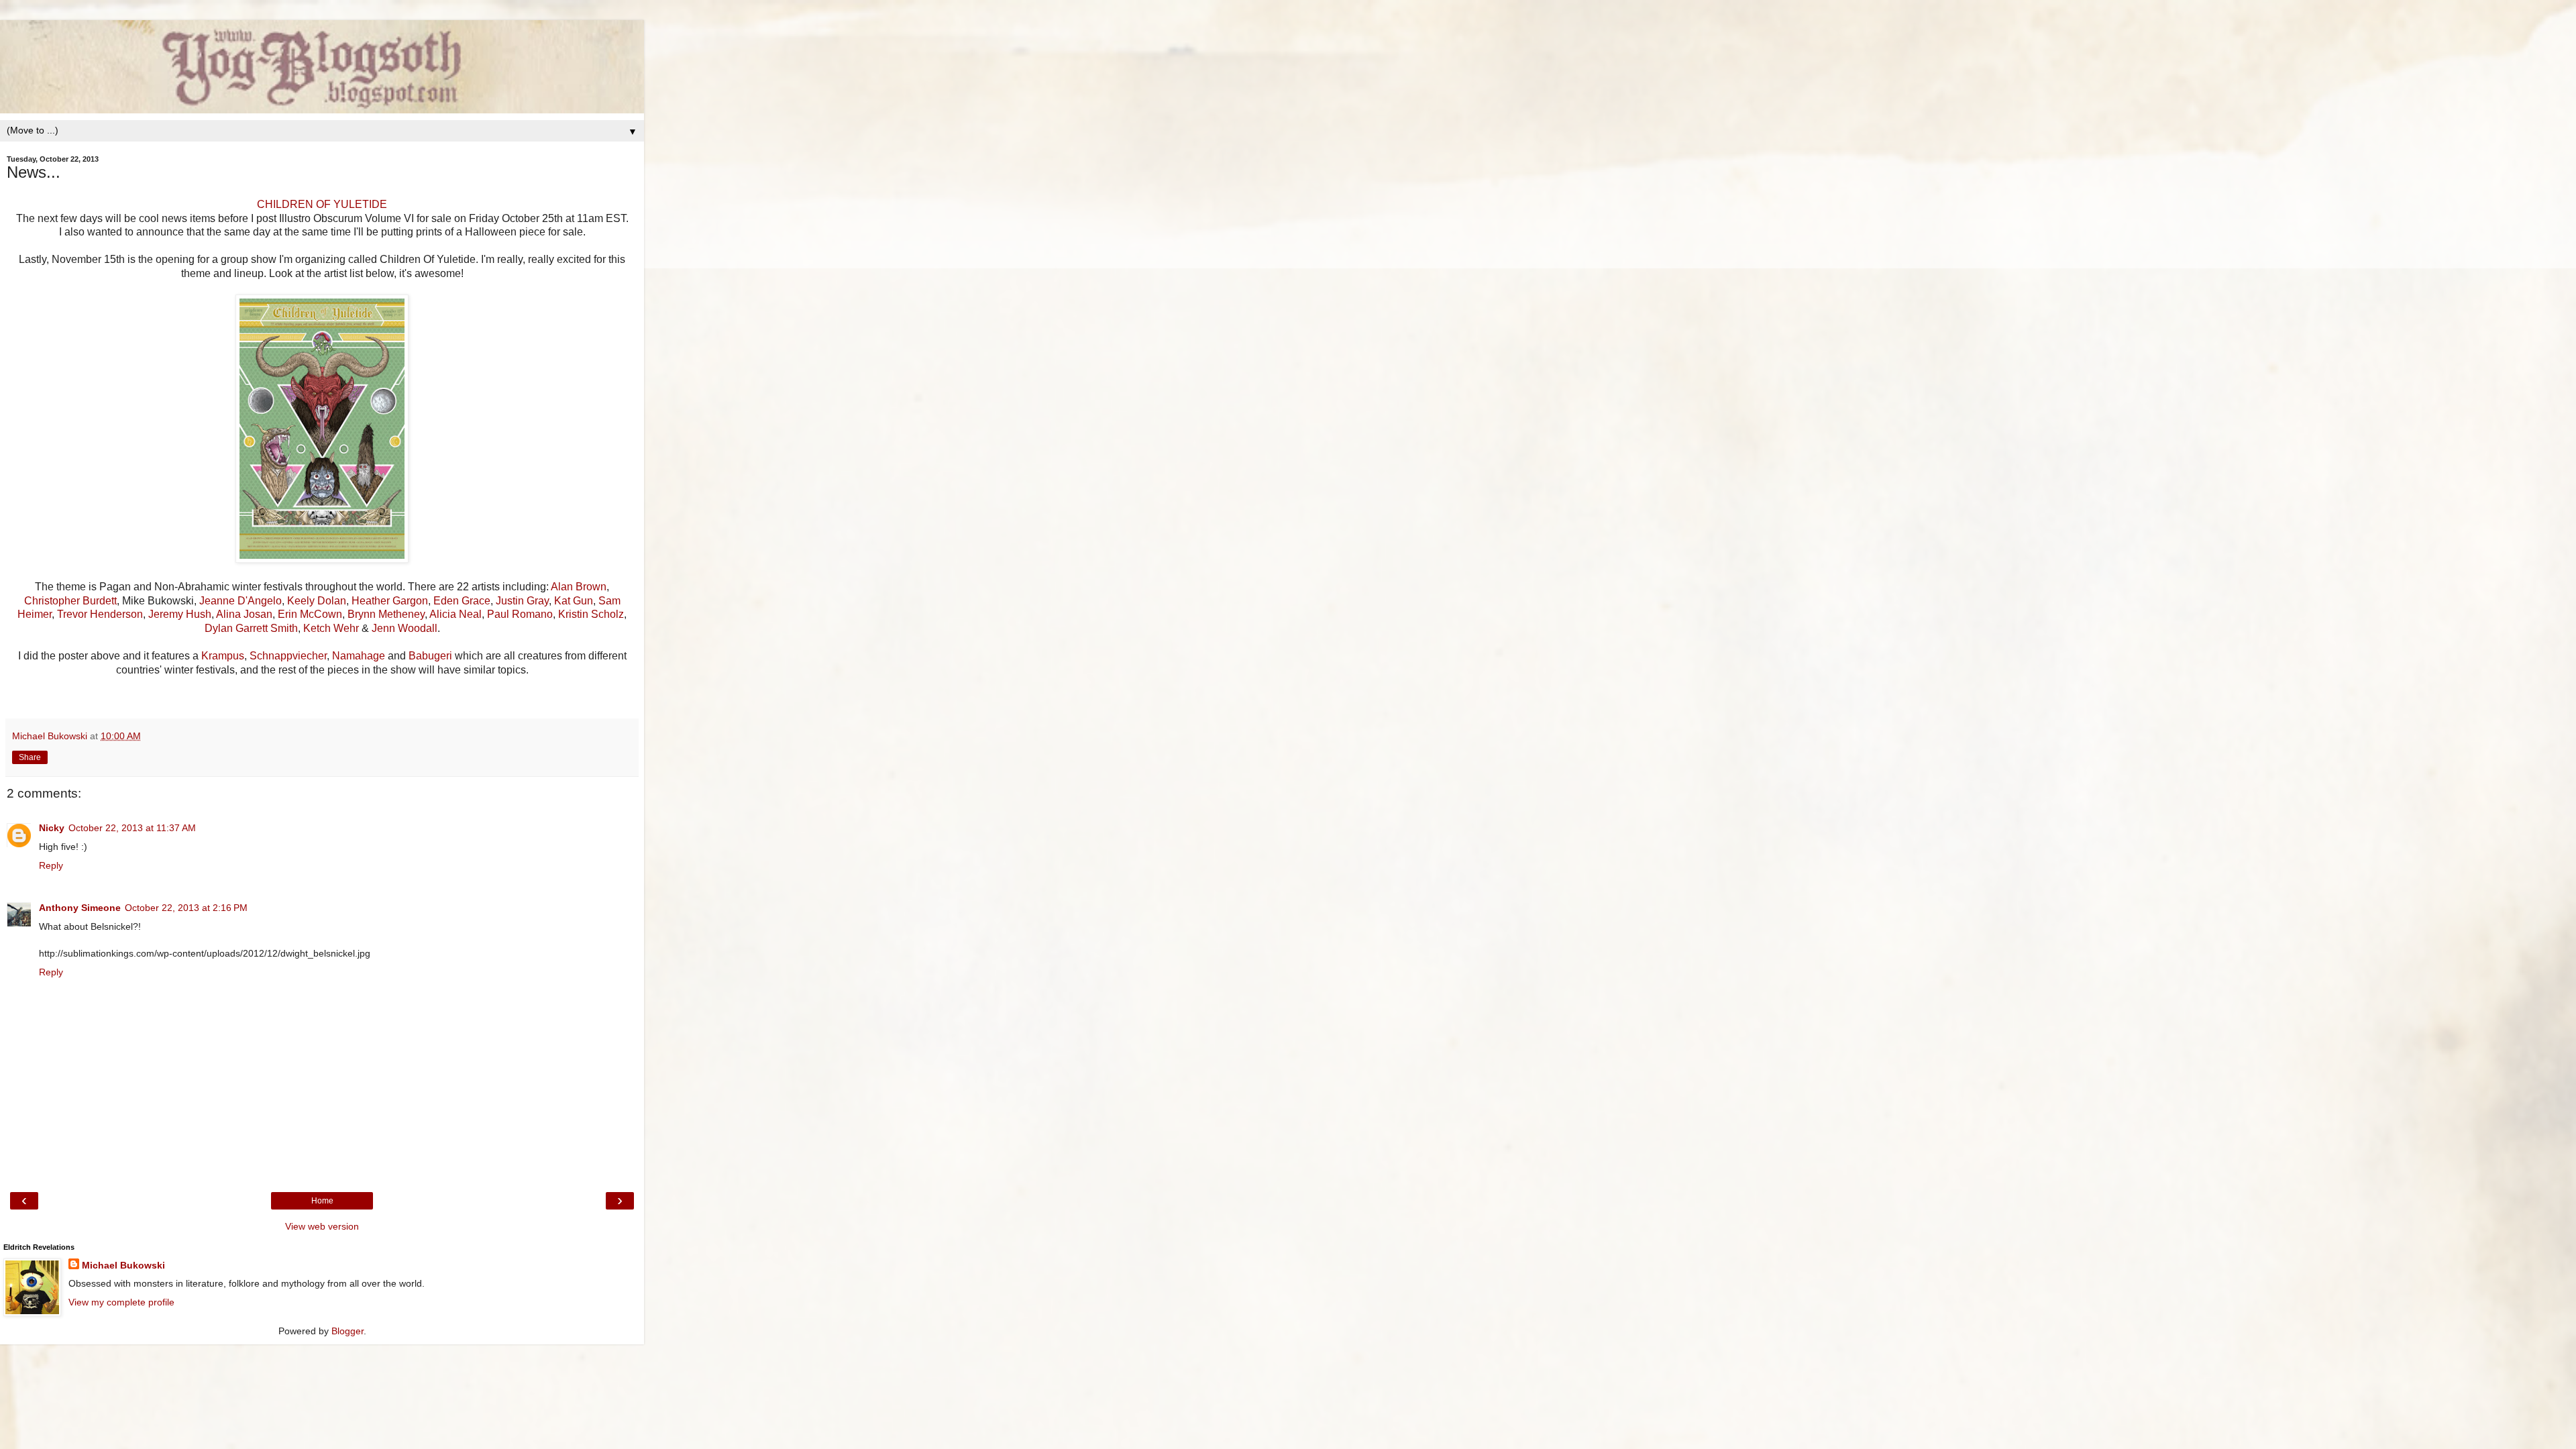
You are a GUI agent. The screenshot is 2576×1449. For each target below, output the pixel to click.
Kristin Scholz (591, 614)
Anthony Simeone (80, 908)
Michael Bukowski (123, 1265)
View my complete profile (121, 1302)
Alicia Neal (455, 614)
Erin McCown (310, 614)
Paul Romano (520, 614)
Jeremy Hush (180, 614)
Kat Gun (574, 601)
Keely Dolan (317, 601)
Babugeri (430, 656)
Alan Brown (579, 587)
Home (322, 1201)
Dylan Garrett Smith (251, 628)
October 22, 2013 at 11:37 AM (132, 828)
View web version (322, 1226)
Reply (51, 865)
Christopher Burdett (70, 601)
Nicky (52, 828)
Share (30, 757)
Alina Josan (244, 614)
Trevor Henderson (100, 614)
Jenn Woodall (405, 628)
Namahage (359, 656)
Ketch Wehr (331, 628)
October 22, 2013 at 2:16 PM (186, 908)
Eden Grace (462, 601)
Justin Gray (522, 601)
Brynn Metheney (386, 614)
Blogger (347, 1331)
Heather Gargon (390, 601)
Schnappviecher (288, 656)
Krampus (223, 656)
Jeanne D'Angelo (240, 601)
